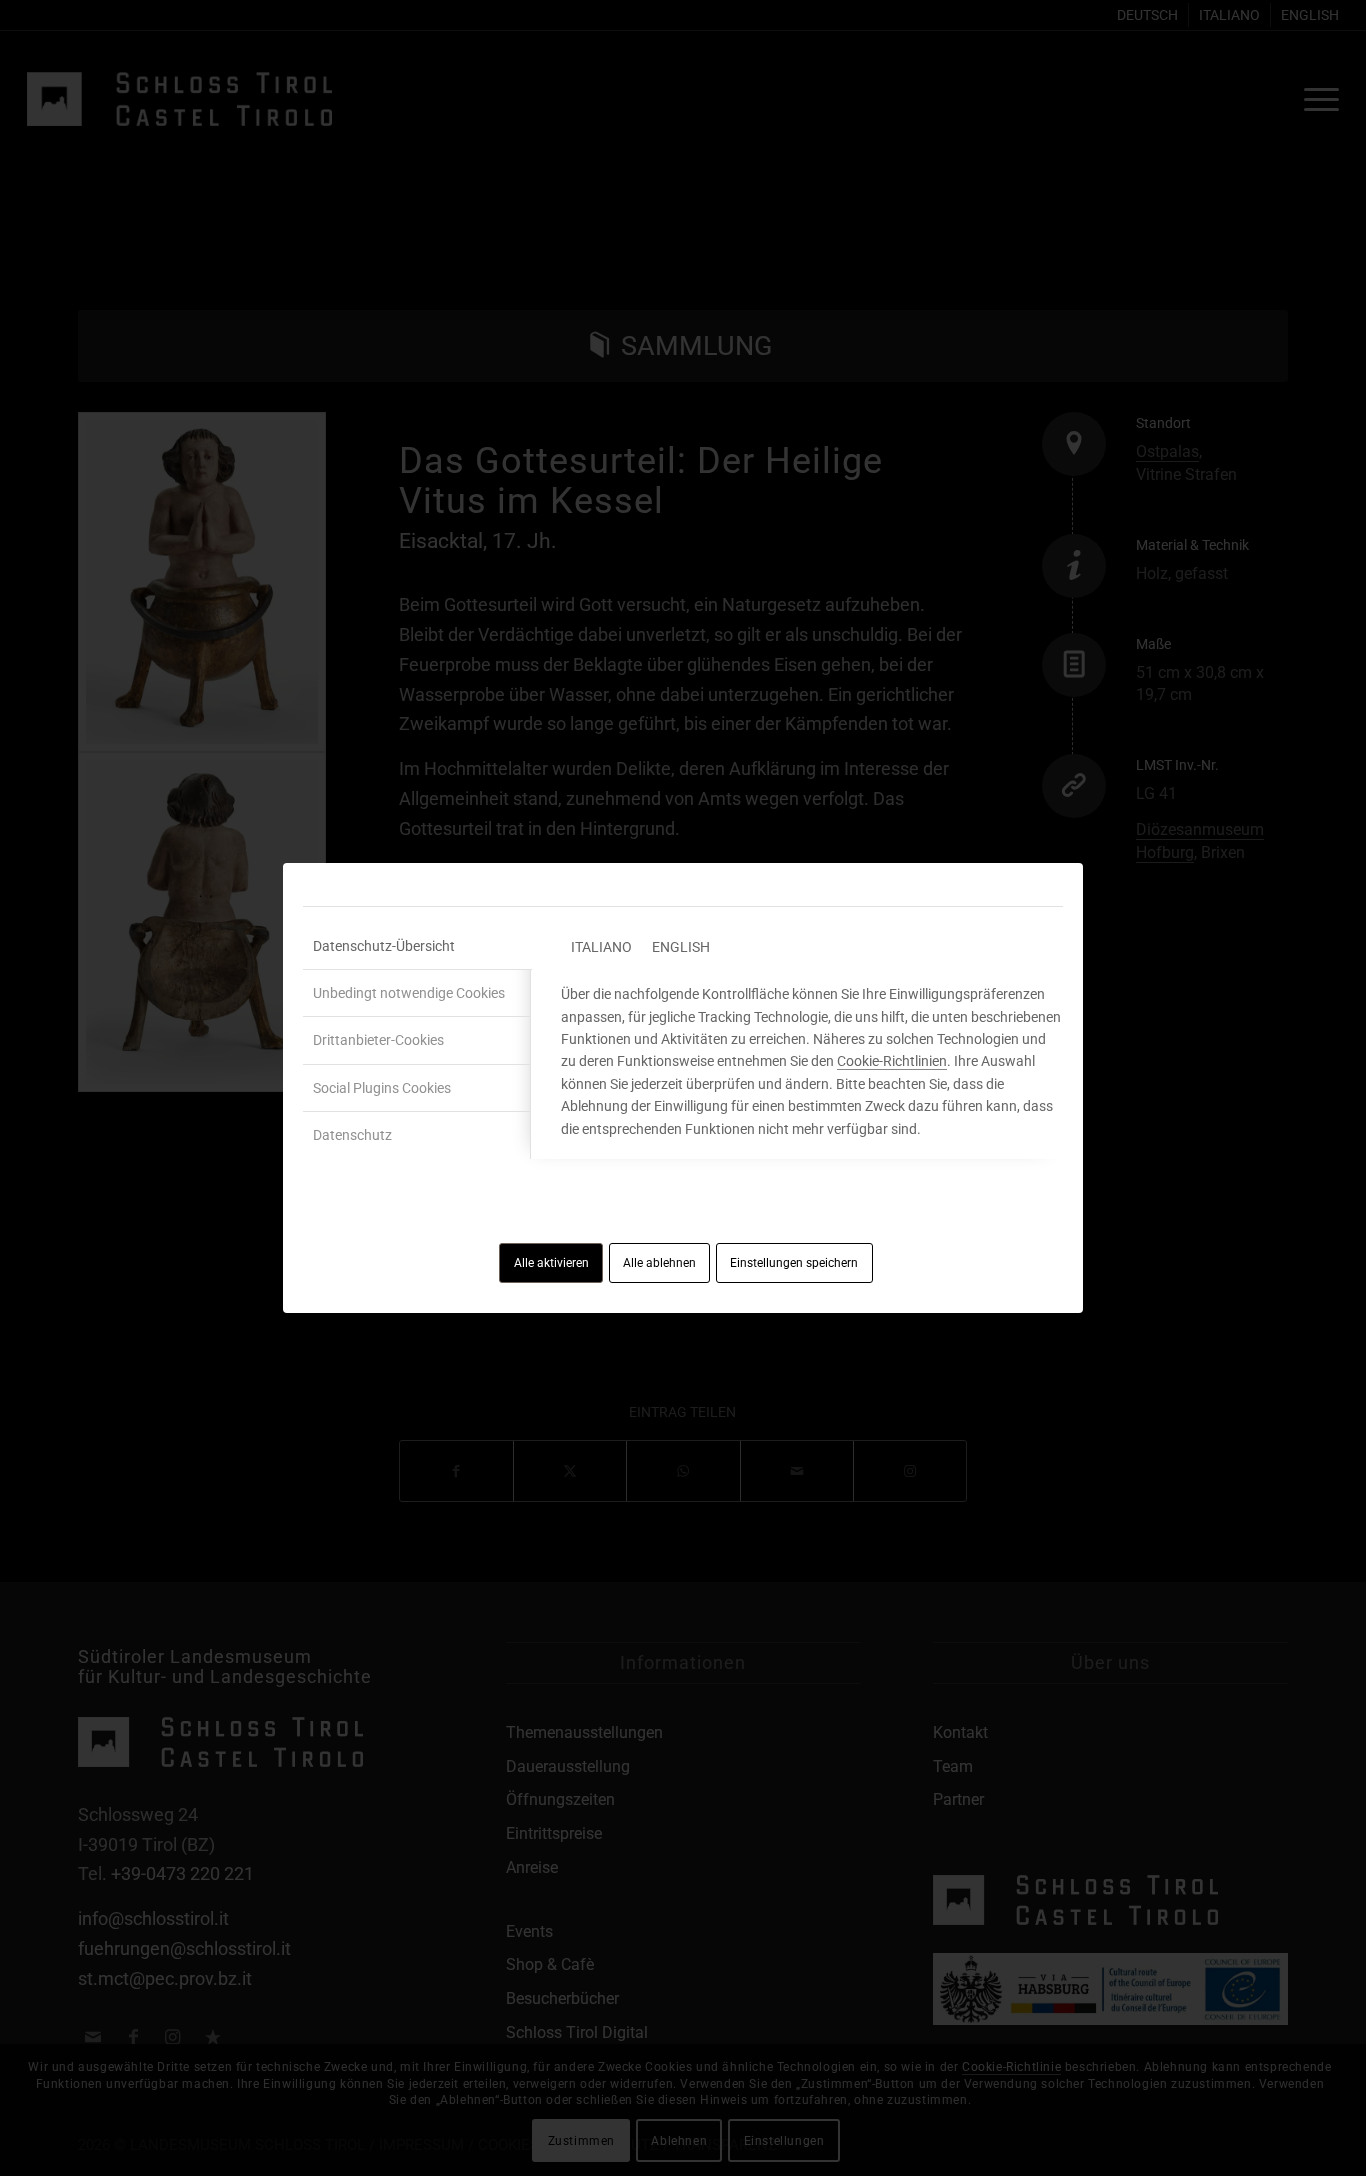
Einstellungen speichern (794, 1263)
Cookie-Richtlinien (892, 1061)
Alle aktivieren (551, 1263)
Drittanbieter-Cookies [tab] (378, 1040)
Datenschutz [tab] (352, 1135)
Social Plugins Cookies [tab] (382, 1088)
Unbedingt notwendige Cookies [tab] (409, 993)
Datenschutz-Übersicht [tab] (384, 946)
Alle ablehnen (659, 1263)
